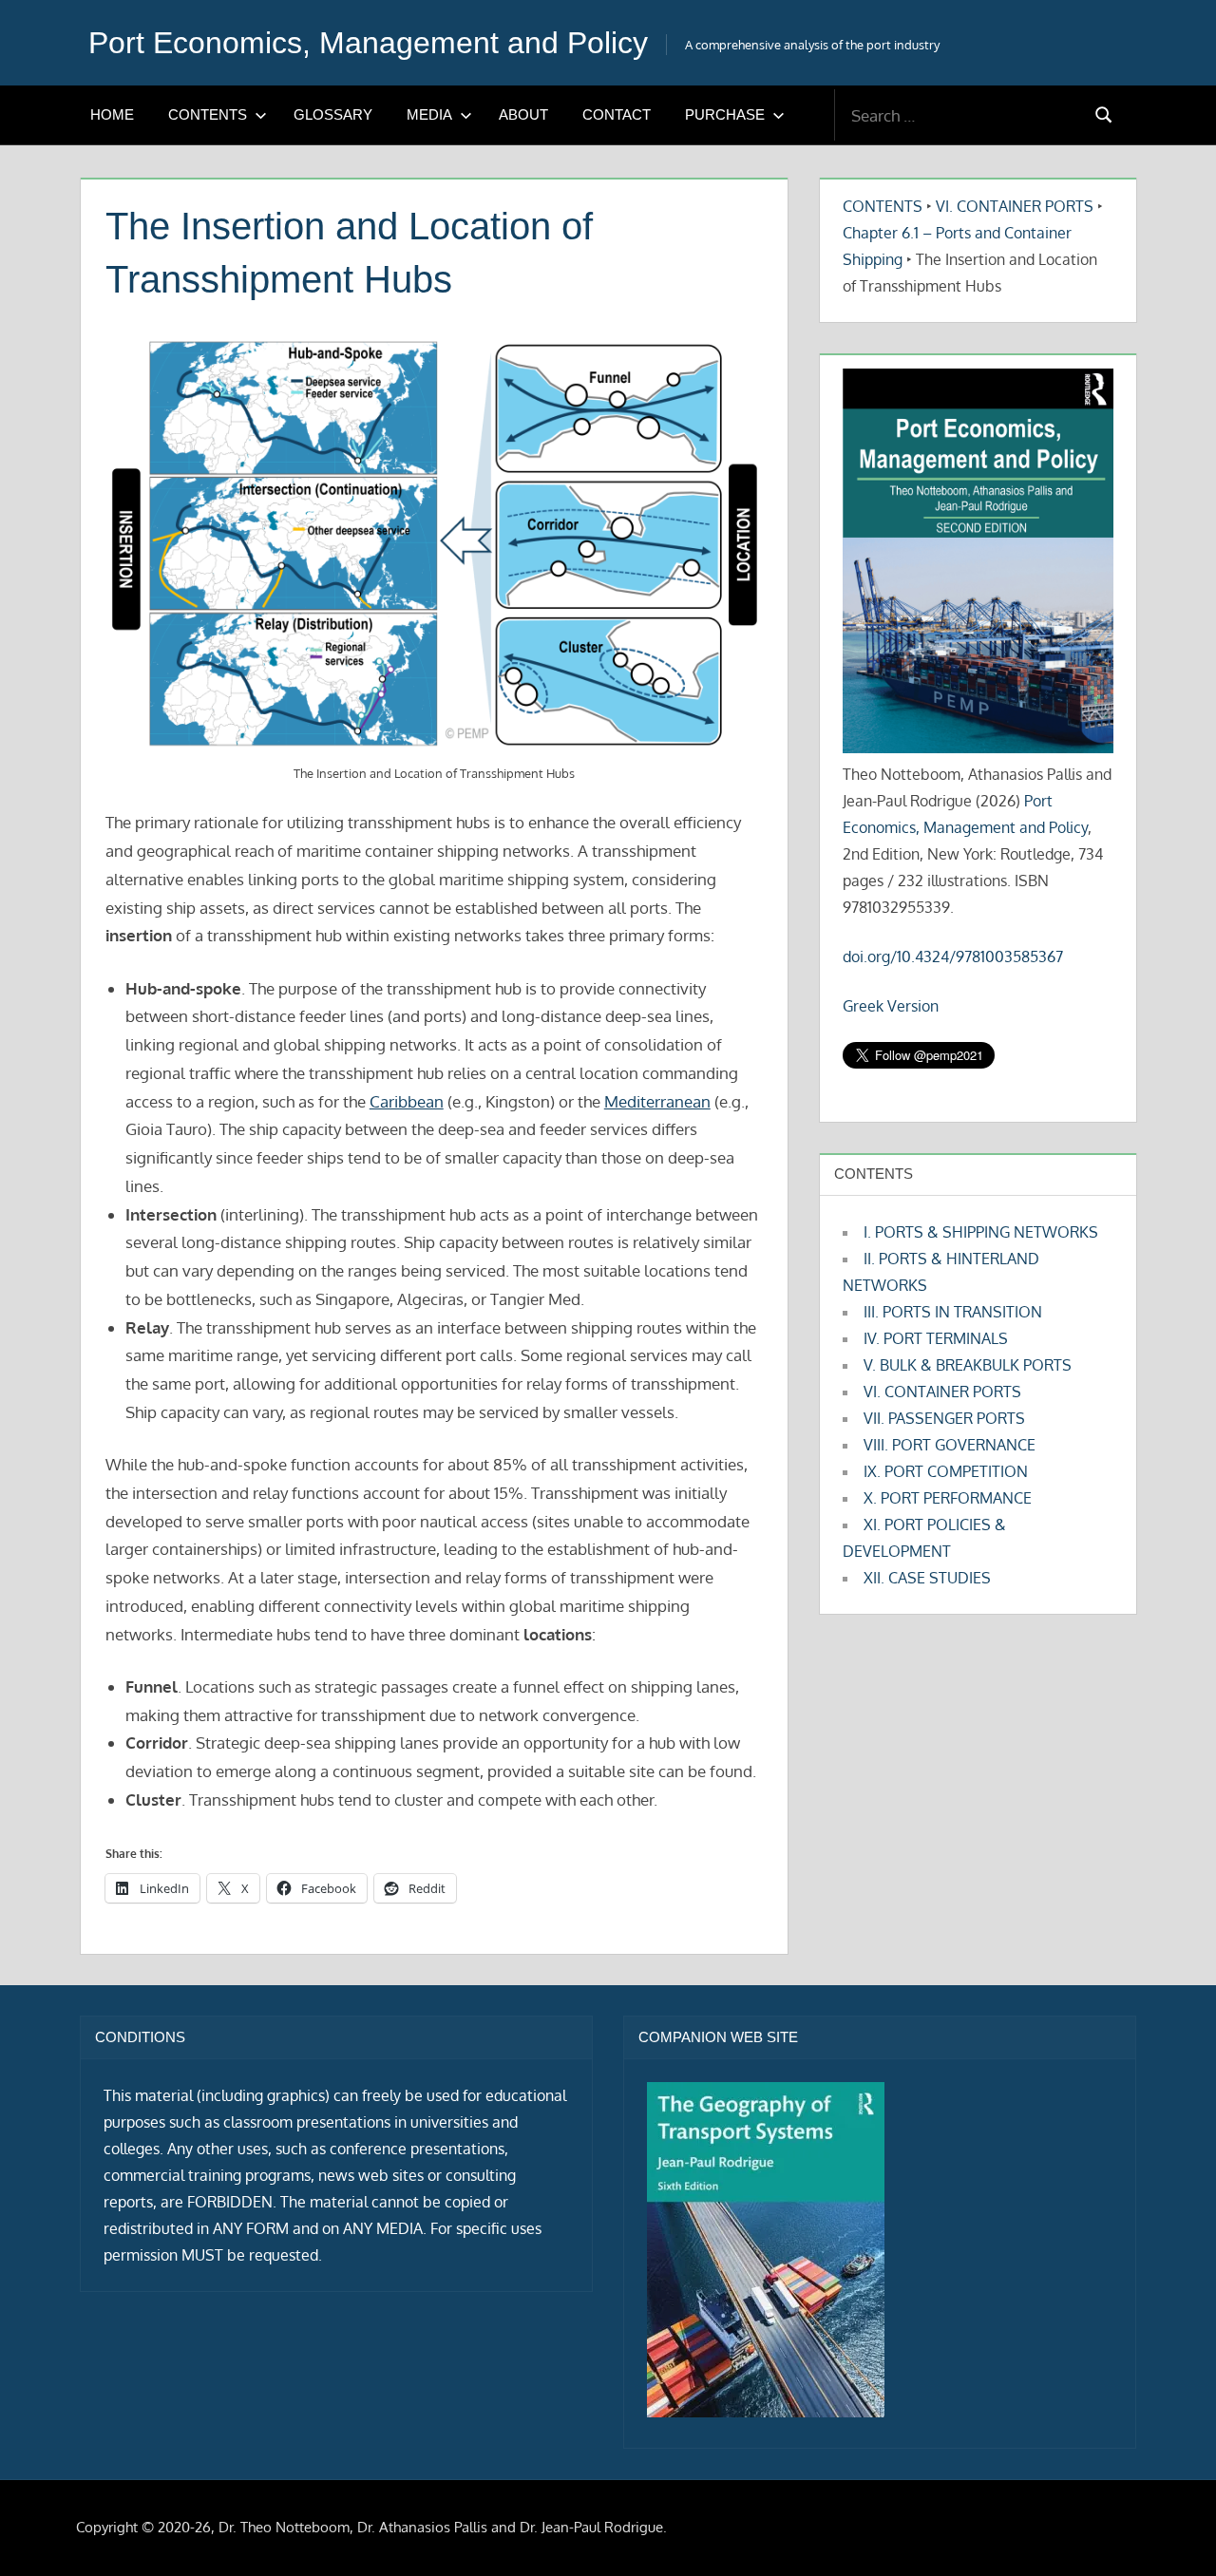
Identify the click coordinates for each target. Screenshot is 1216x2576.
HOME (112, 114)
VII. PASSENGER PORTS (944, 1418)
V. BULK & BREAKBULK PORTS (968, 1365)
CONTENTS (208, 114)
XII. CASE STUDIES (927, 1578)
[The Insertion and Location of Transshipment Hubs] (435, 544)
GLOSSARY (333, 114)
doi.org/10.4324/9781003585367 (953, 957)
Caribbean (407, 1101)
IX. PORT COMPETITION (946, 1471)
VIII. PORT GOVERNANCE (950, 1445)
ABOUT (523, 114)
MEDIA (429, 114)
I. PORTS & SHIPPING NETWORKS (981, 1232)
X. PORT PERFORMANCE (948, 1498)
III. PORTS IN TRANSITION (953, 1312)
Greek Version (891, 1006)
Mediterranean (657, 1101)
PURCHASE (725, 114)
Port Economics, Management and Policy (368, 43)
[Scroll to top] (1171, 2531)
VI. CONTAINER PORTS (1015, 206)
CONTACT (617, 114)
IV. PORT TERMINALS (936, 1338)
